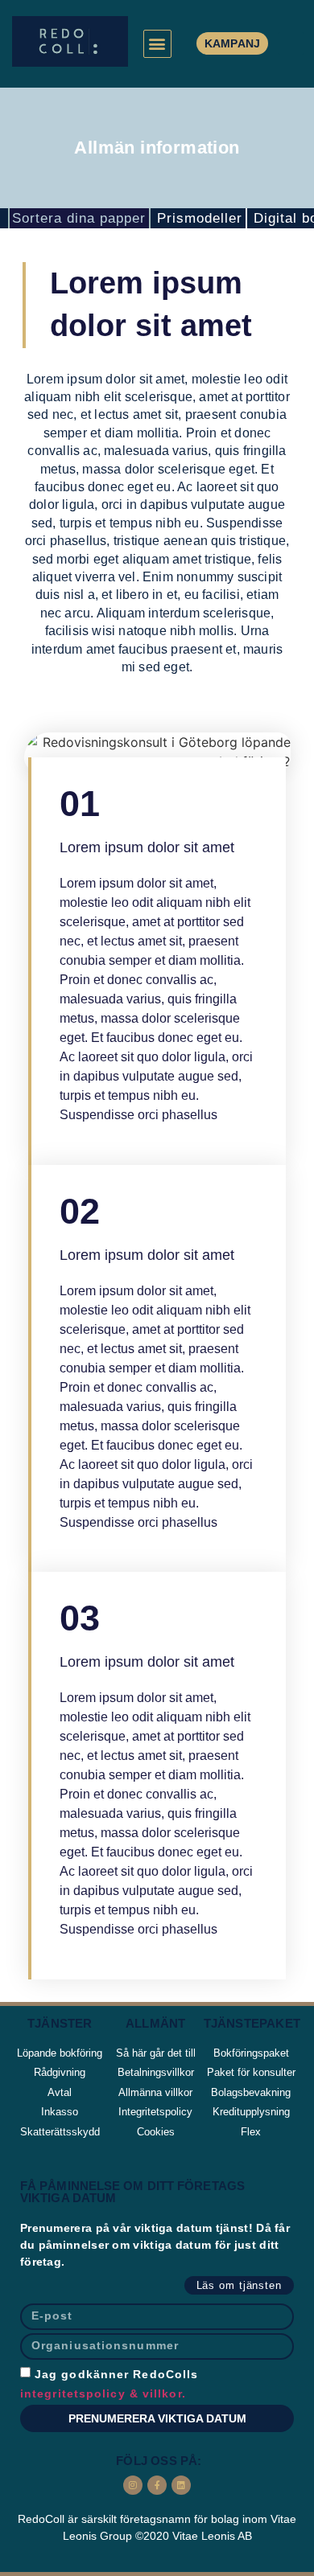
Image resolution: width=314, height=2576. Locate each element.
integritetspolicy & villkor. (103, 2393)
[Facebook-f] (157, 2485)
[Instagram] (133, 2485)
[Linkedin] (181, 2485)
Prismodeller (200, 218)
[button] (157, 44)
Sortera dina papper (79, 218)
